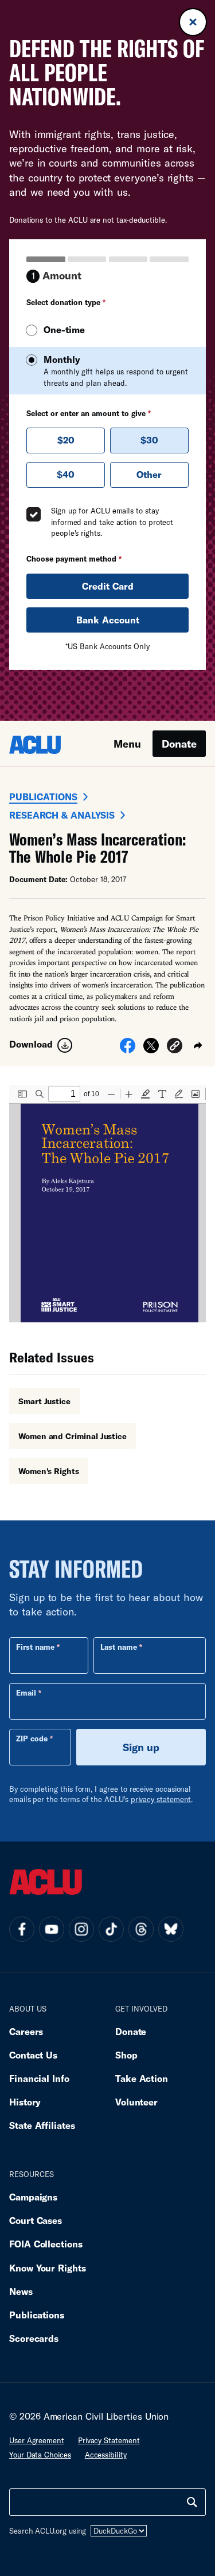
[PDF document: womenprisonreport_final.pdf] (107, 1204)
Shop (126, 2055)
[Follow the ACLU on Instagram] (81, 1929)
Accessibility (106, 2455)
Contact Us (33, 2055)
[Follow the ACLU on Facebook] (22, 1929)
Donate (179, 744)
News (21, 2291)
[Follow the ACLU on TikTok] (111, 1929)
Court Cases (36, 2220)
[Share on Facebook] (128, 1049)
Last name (119, 1647)
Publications (43, 797)
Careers (26, 2031)
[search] (192, 2502)
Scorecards (34, 2338)
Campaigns (33, 2197)
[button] (175, 1047)
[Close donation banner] (193, 22)
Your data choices (40, 2455)
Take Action (142, 2078)
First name (35, 1647)
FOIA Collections (46, 2244)
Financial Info (39, 2078)
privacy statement (161, 1799)
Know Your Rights (48, 2268)
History (25, 2102)
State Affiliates (42, 2125)
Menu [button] (127, 744)
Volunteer (136, 2102)
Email (26, 1693)
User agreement (37, 2440)
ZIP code (32, 1739)
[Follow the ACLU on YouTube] (52, 1929)
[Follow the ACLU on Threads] (141, 1929)
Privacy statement (109, 2440)
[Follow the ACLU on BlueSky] (171, 1929)
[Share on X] (151, 1049)
